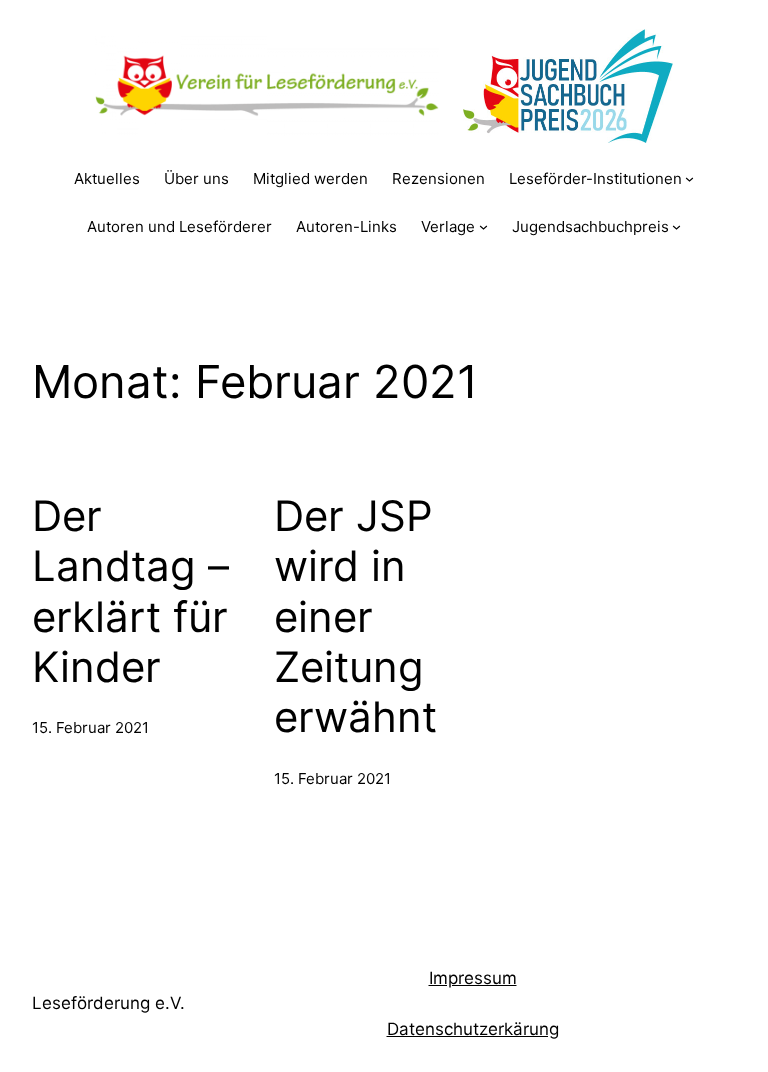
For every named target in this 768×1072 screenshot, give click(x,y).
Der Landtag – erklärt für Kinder (130, 591)
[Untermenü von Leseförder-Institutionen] (689, 178)
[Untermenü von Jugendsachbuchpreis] (676, 226)
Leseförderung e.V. (108, 1003)
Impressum (473, 978)
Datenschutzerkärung (473, 1029)
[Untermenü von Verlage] (483, 226)
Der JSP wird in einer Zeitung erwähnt (355, 617)
